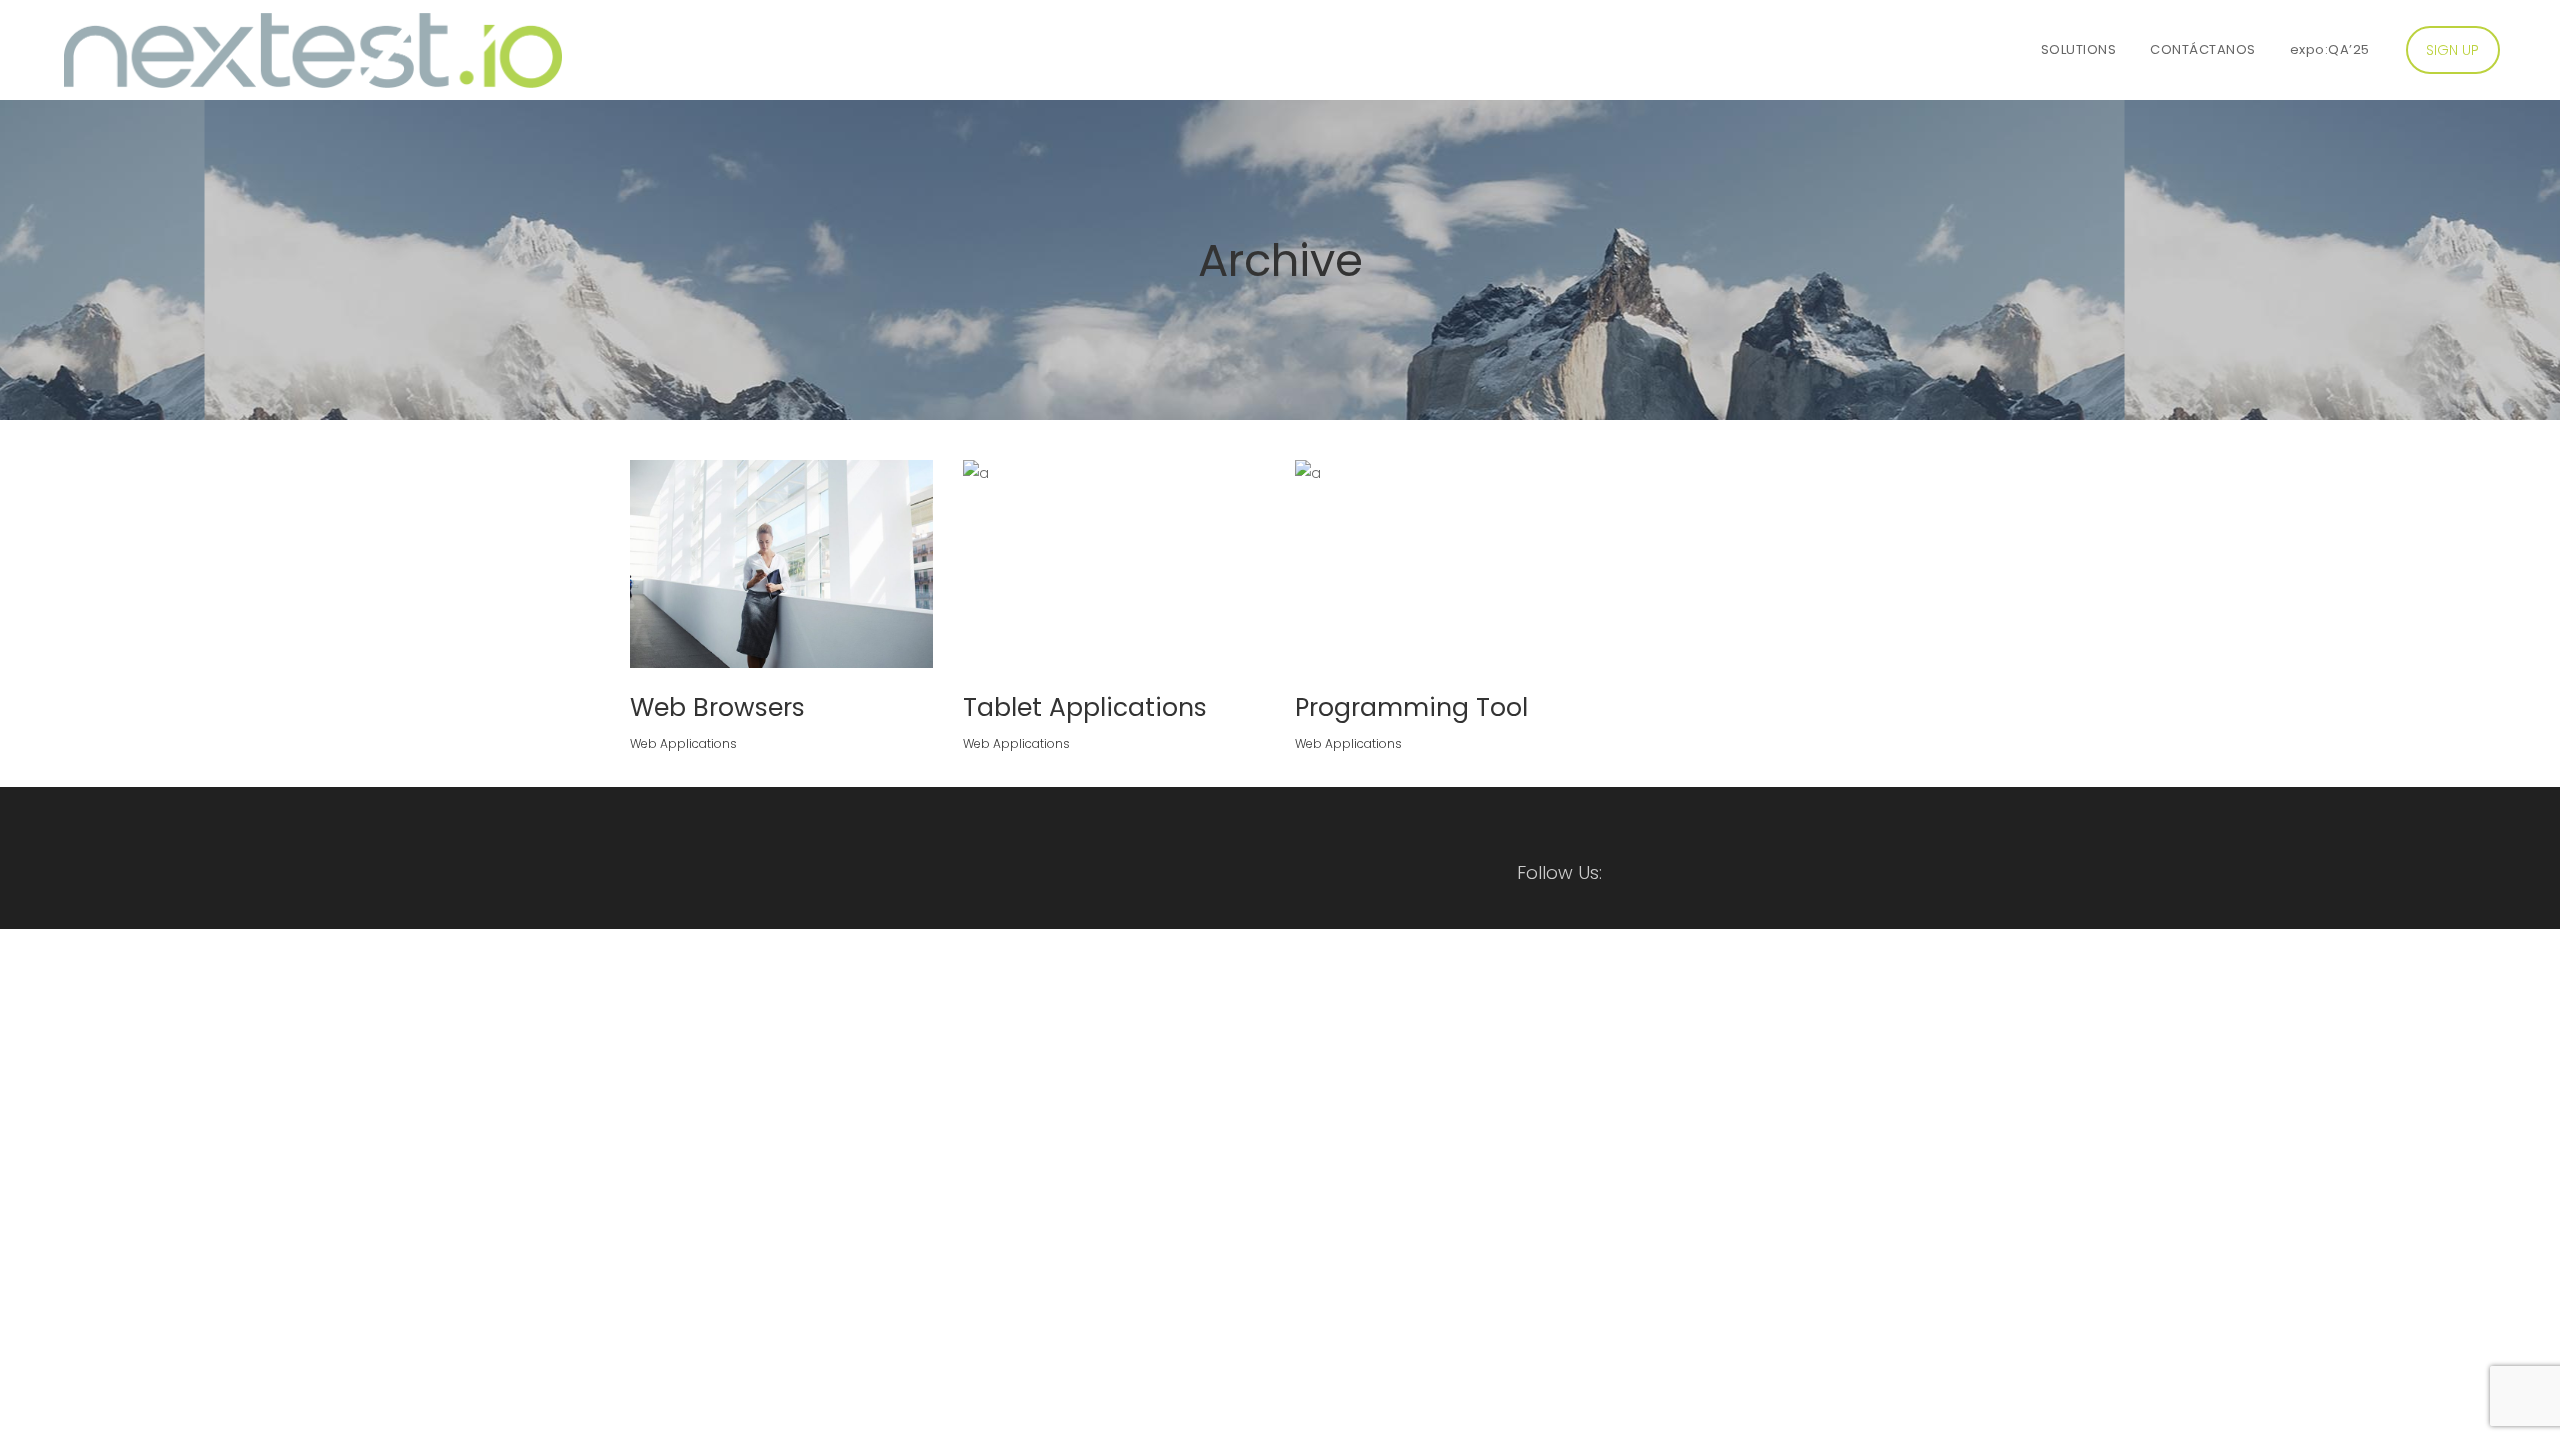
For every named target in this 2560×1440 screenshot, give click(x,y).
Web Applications (683, 743)
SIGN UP (2452, 50)
